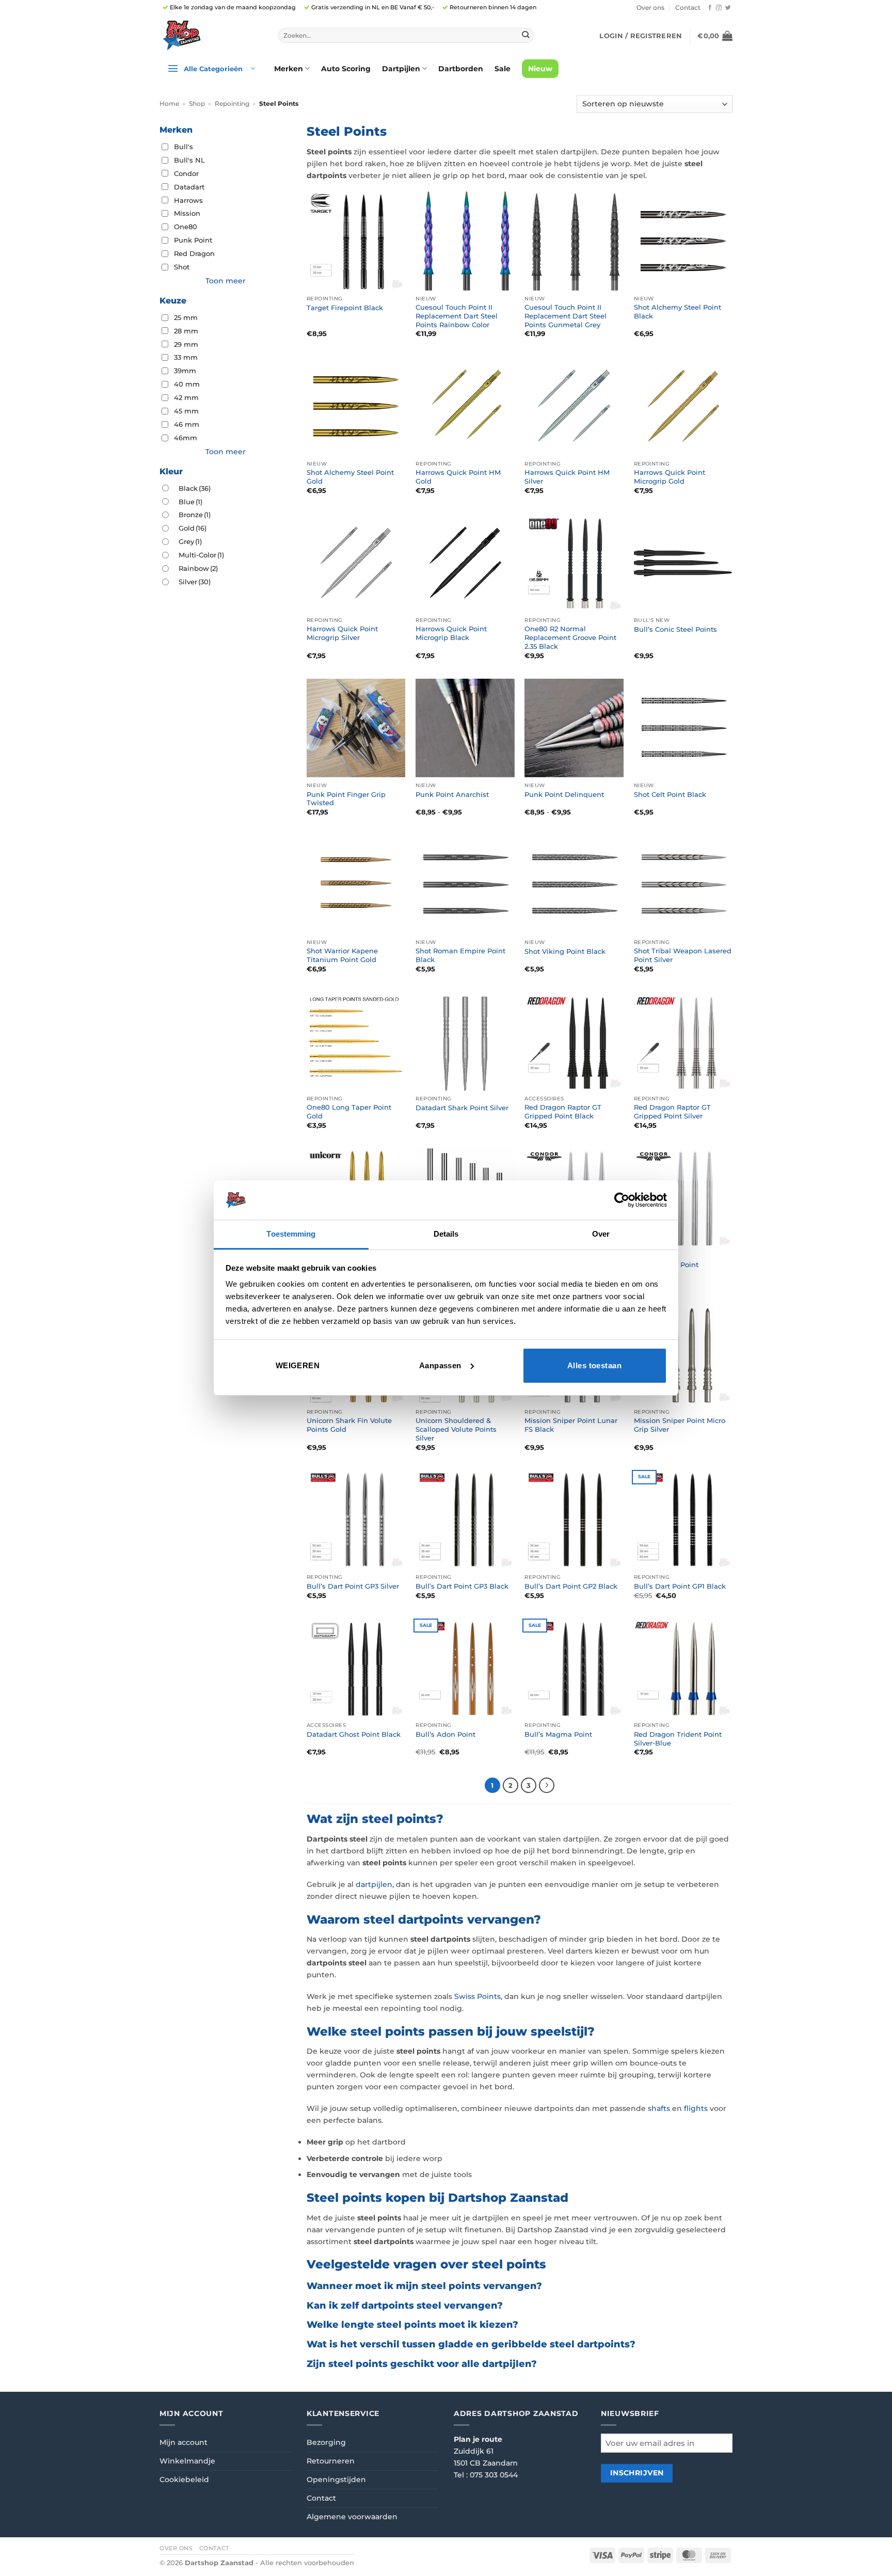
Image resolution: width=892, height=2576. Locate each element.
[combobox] (406, 36)
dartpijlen (374, 1884)
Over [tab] (601, 1234)
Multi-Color (201, 555)
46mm (186, 438)
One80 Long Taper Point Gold (349, 1111)
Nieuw (540, 69)
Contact (688, 8)
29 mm (186, 344)
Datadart (189, 187)
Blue (190, 502)
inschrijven (637, 2473)
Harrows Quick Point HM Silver (567, 477)
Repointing (232, 104)
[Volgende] (547, 1785)
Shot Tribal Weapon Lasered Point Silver (683, 955)
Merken (289, 69)
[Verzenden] (525, 35)
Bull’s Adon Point (445, 1734)
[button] (641, 36)
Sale (503, 69)
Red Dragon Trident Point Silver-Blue (678, 1739)
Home (169, 104)
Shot (182, 267)
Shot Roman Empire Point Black (460, 955)
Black (195, 488)
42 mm (186, 397)
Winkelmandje (187, 2461)
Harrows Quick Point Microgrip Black (451, 633)
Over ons (650, 8)
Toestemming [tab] (291, 1234)
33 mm (186, 357)
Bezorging (326, 2442)
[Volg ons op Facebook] (710, 8)
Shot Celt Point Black (670, 794)
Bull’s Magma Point (558, 1734)
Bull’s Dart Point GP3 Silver (353, 1586)
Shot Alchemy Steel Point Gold (350, 477)
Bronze (195, 515)
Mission (187, 213)
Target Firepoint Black (345, 308)
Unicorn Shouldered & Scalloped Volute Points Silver (456, 1429)
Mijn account (184, 2442)
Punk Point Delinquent (564, 794)
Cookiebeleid (184, 2479)
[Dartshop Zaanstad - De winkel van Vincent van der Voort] (211, 35)
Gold (193, 528)
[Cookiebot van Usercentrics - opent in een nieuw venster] (622, 1200)
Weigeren (298, 1365)
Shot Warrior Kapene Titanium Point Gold (342, 955)
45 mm (186, 411)
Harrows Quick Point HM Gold (458, 477)
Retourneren (331, 2461)
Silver (195, 582)
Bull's (184, 147)
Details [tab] (446, 1234)
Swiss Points (477, 1996)
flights (696, 2108)
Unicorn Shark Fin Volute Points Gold (349, 1425)
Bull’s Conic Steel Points (675, 629)
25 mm (186, 317)
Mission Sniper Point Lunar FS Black (571, 1425)
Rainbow (198, 568)
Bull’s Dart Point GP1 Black (680, 1586)
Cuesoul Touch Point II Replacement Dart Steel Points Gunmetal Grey (566, 316)
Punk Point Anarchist (452, 794)
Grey (190, 541)
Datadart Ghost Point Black (354, 1734)
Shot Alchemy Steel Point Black (678, 311)
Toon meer (226, 281)
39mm (185, 371)
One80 (186, 227)
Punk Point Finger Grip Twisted (346, 799)
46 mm (187, 424)
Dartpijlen (401, 69)
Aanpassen (440, 1365)
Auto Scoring (346, 69)
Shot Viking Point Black (565, 951)
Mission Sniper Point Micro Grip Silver (680, 1425)
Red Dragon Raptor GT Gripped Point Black (563, 1111)
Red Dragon (194, 253)
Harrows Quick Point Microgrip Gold (670, 477)
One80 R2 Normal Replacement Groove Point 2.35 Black (570, 637)
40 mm (187, 384)
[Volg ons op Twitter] (728, 8)
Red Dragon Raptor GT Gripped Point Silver (672, 1111)
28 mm (186, 331)
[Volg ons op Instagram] (719, 8)
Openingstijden (336, 2479)
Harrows (188, 200)
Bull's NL (189, 160)
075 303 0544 (494, 2475)
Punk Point (193, 240)
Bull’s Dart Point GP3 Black (462, 1586)
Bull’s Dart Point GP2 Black (571, 1586)
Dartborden (461, 69)
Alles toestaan (594, 1365)
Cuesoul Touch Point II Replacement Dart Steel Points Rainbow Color (457, 316)
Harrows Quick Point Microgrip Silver (342, 633)
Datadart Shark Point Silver (462, 1108)
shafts (659, 2108)
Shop (197, 104)
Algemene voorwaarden (352, 2517)
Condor (186, 173)
